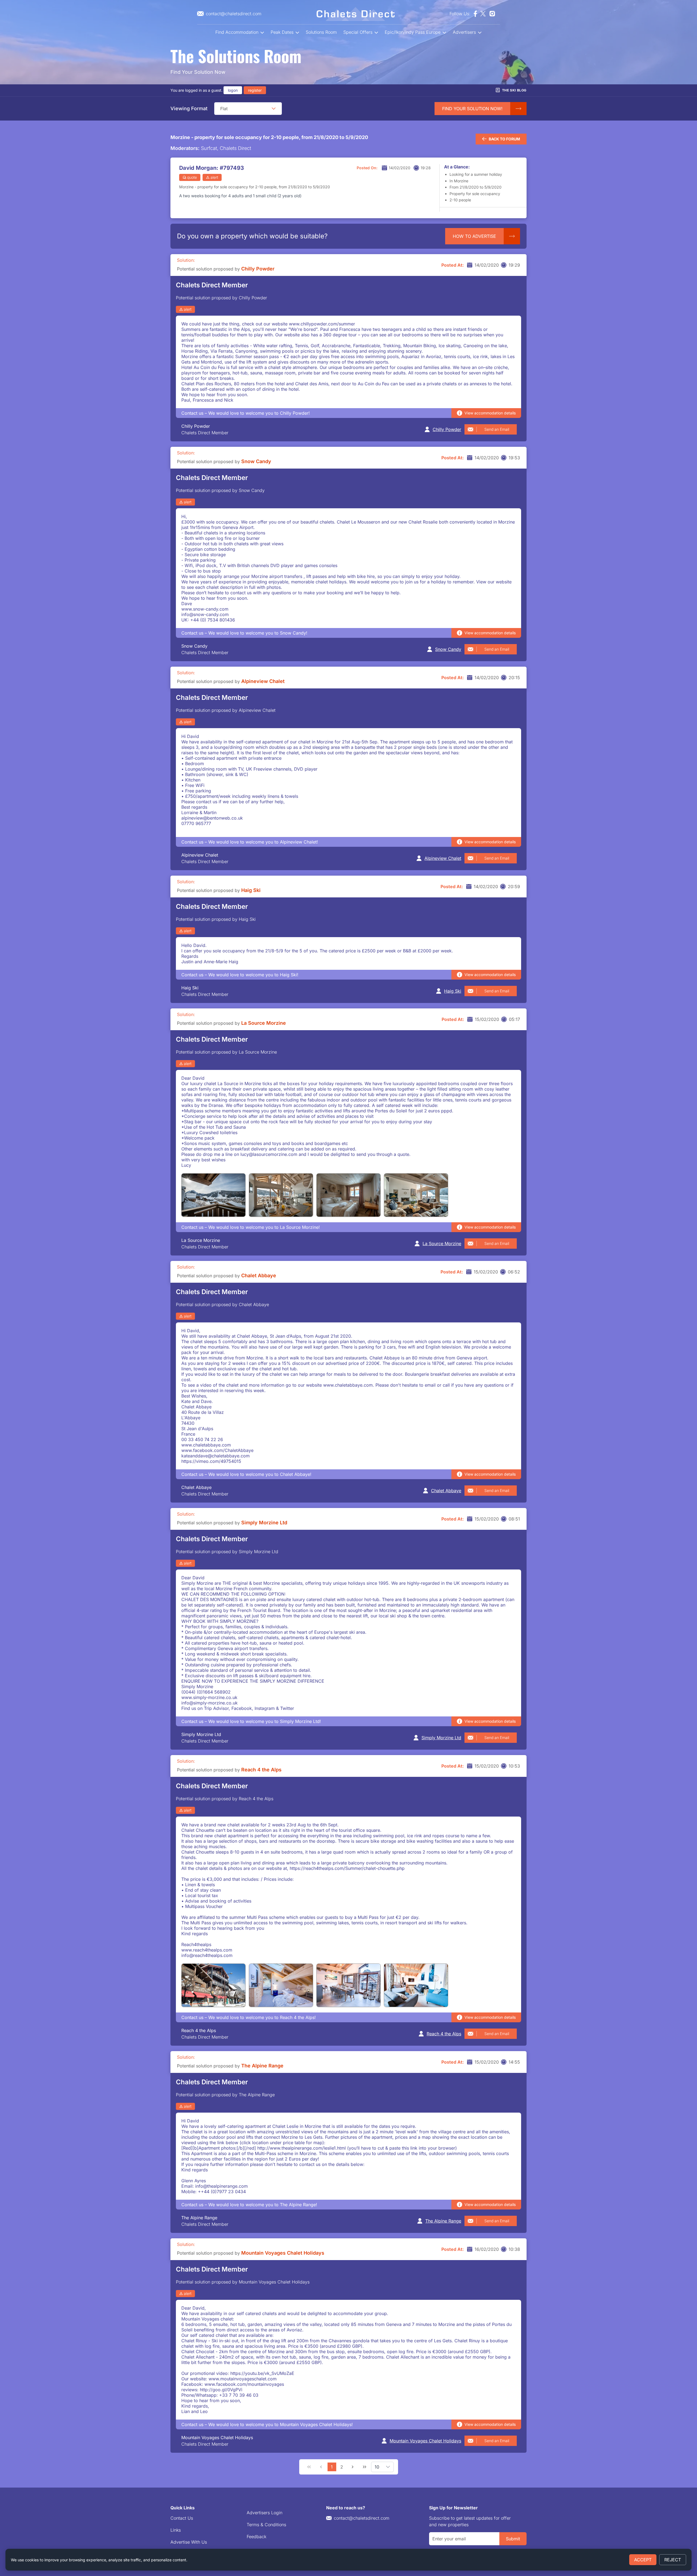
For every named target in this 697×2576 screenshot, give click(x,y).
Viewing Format (189, 108)
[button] (274, 109)
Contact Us (182, 2518)
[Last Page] (365, 2467)
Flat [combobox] (224, 109)
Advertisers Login (265, 2513)
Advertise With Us (189, 2542)
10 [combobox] (377, 2467)
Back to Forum (504, 139)
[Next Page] (353, 2467)
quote (192, 177)
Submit (513, 2539)
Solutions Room (321, 32)
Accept (643, 2560)
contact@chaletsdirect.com (362, 2518)
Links (176, 2530)
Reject (673, 2560)
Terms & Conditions (266, 2525)
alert (214, 177)
